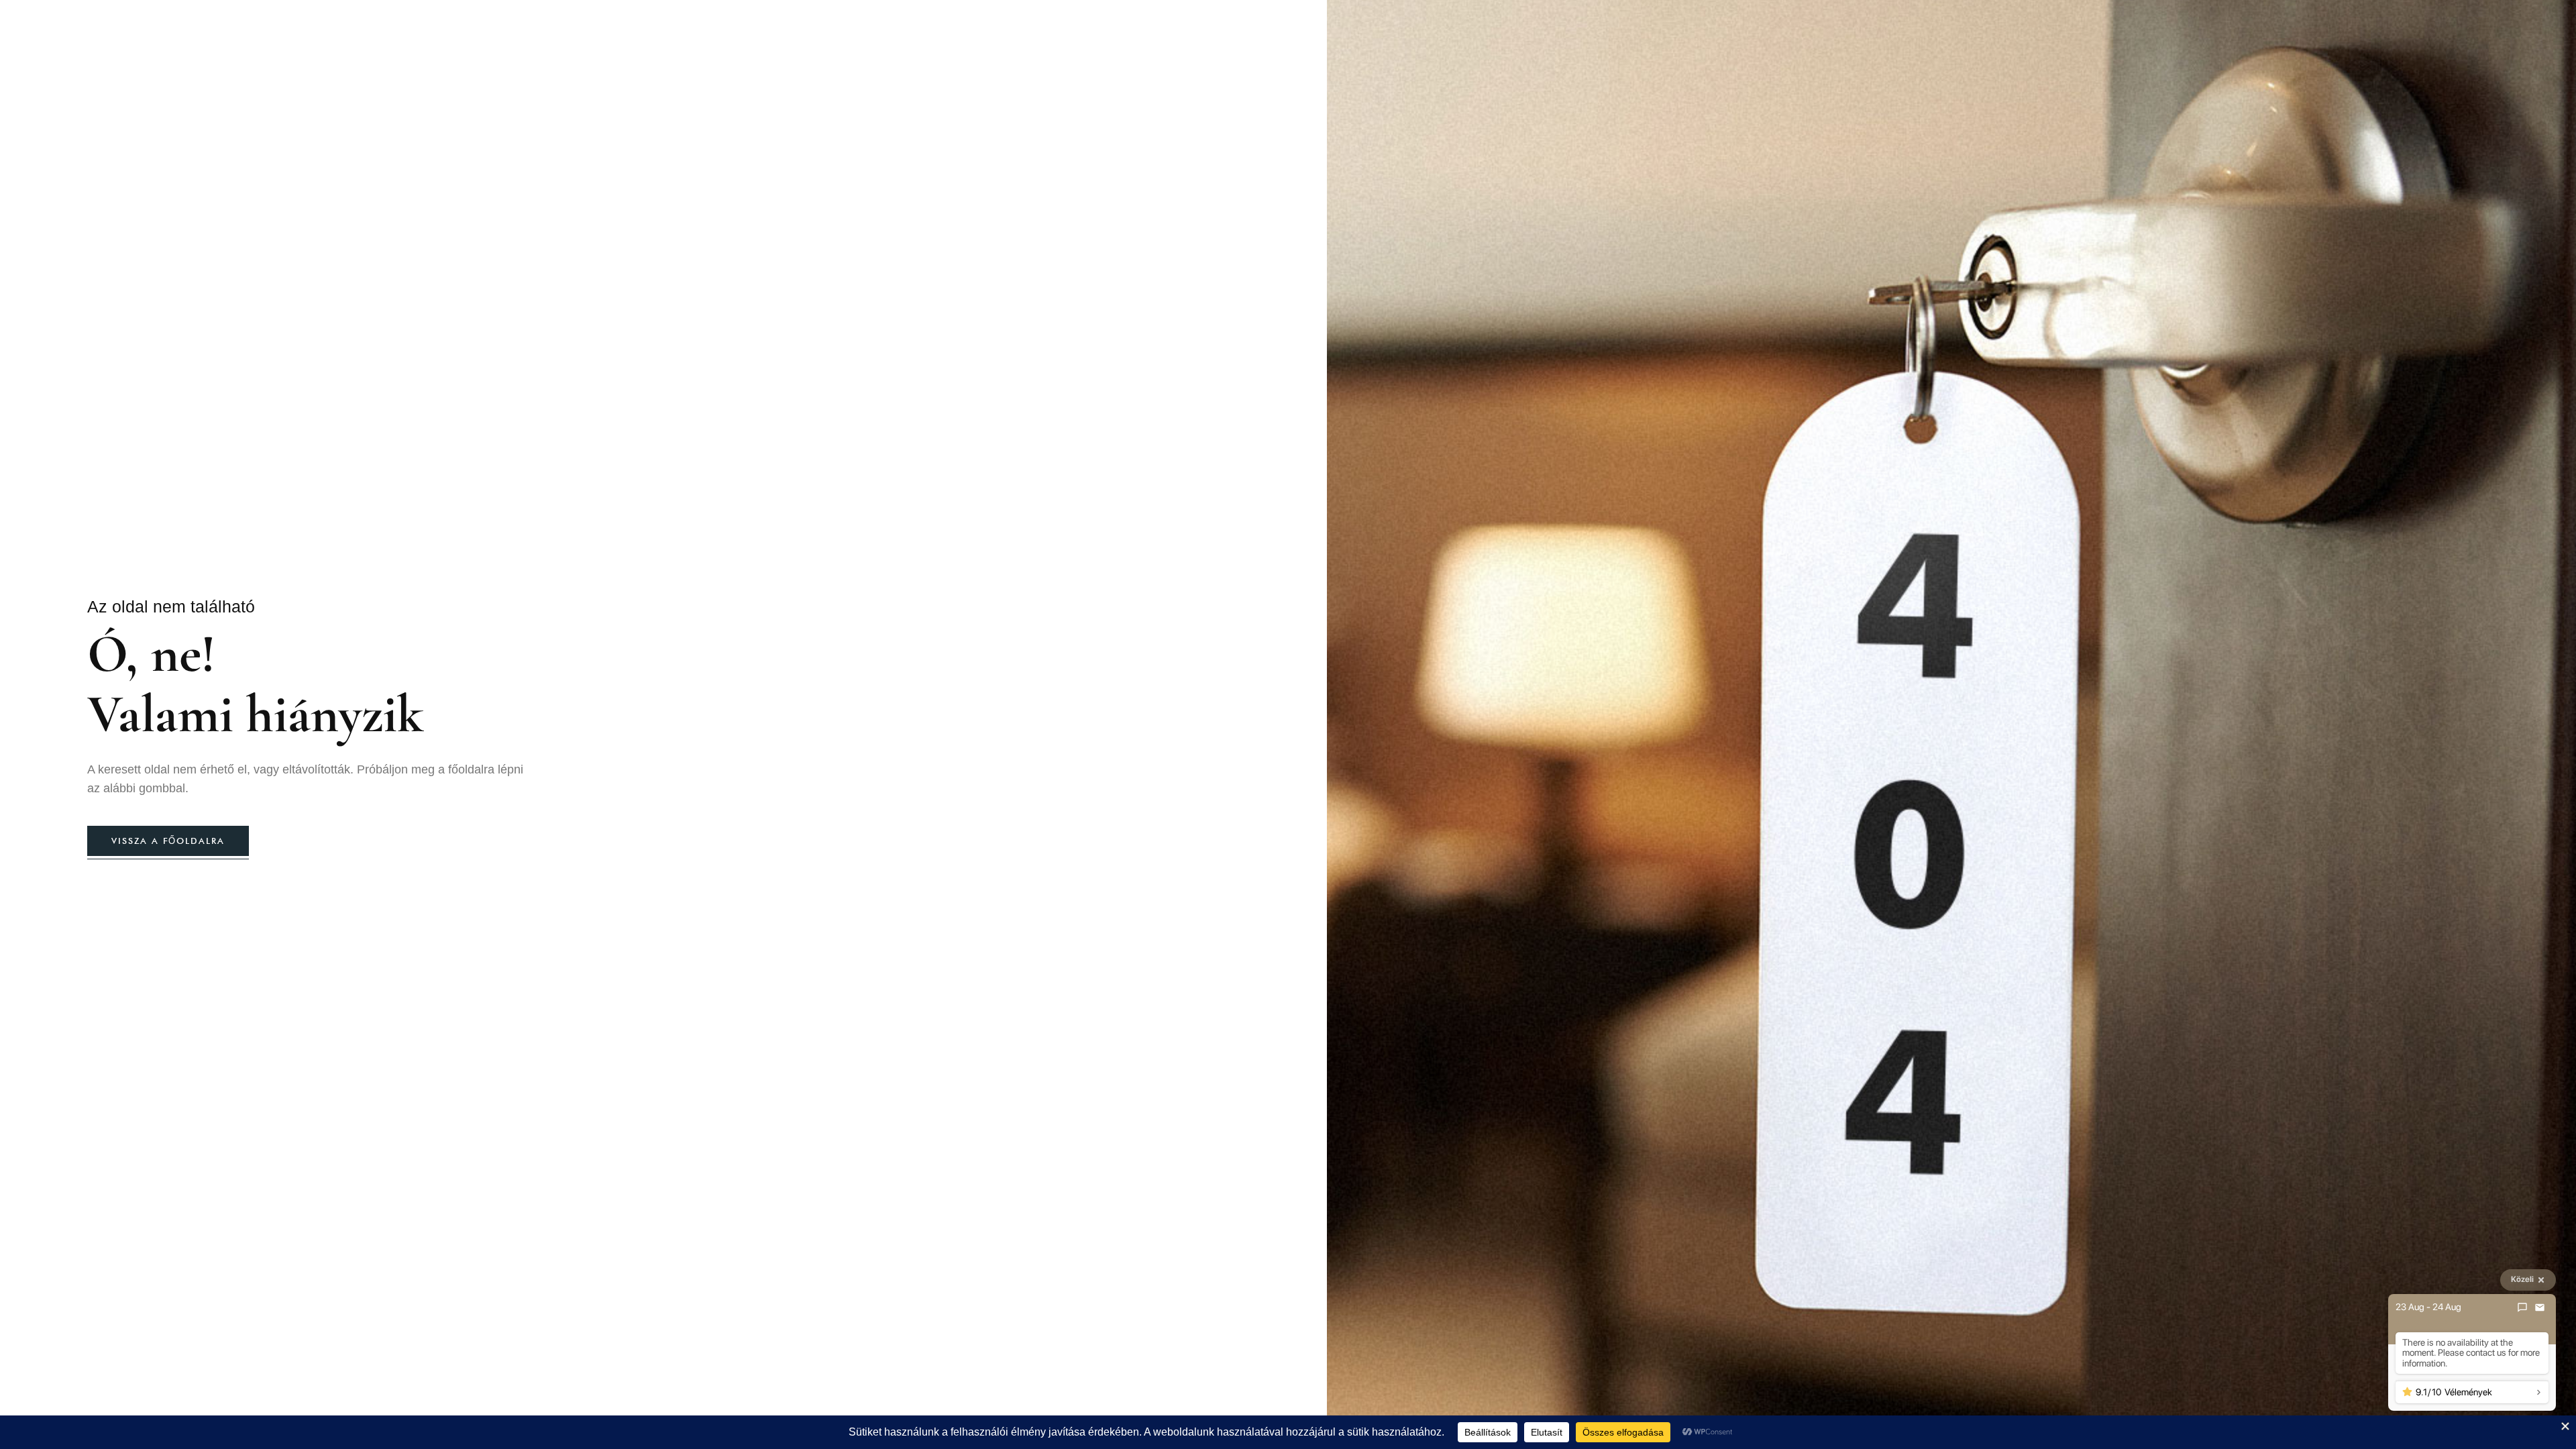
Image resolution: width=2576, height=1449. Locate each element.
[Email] (2540, 1307)
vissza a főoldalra (168, 841)
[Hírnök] (2522, 1307)
